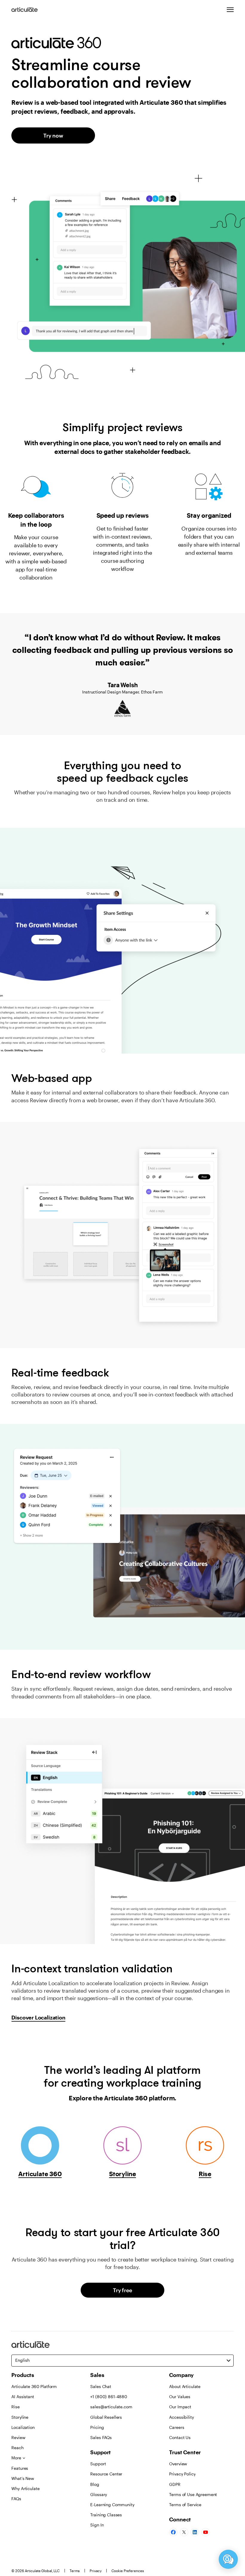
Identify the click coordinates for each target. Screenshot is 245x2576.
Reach (17, 2448)
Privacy (95, 2571)
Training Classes (106, 2515)
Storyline (122, 2174)
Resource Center (106, 2474)
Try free (122, 2290)
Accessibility (181, 2417)
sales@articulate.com (111, 2407)
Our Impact (180, 2407)
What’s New (23, 2478)
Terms (75, 2571)
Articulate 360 (40, 2174)
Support (98, 2464)
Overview (178, 2464)
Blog (95, 2484)
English (22, 2360)
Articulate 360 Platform (34, 2386)
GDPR (175, 2484)
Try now (53, 135)
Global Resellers (106, 2417)
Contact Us (180, 2437)
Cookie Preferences (128, 2571)
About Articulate (185, 2386)
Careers (177, 2427)
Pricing (97, 2427)
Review (18, 2437)
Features (20, 2468)
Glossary (99, 2494)
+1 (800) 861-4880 (109, 2397)
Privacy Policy (182, 2474)
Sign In (97, 2525)
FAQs (16, 2499)
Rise (205, 2174)
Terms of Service (185, 2505)
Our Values (180, 2397)
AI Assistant (23, 2397)
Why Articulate (25, 2488)
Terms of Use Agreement (193, 2494)
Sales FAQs (101, 2437)
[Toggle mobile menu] (230, 10)
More (16, 2458)
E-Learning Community (112, 2505)
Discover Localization (38, 2017)
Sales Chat (101, 2386)
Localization (23, 2427)
